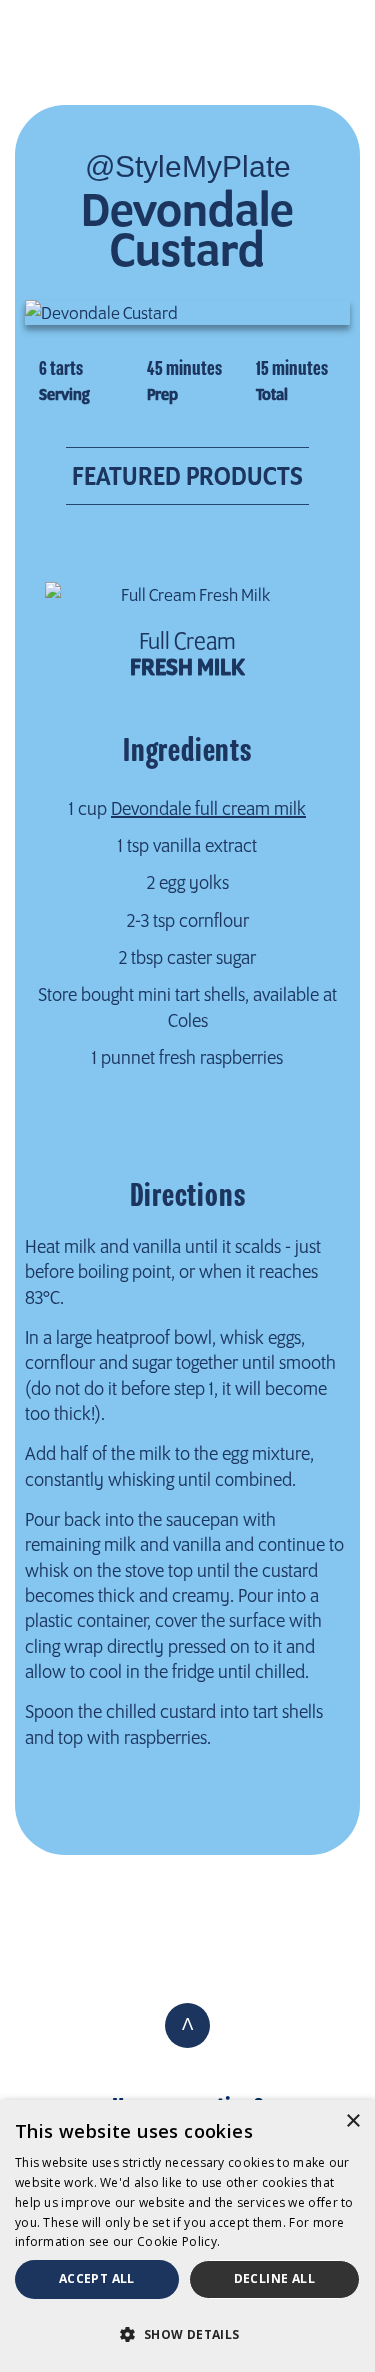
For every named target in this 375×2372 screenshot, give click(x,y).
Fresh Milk (187, 654)
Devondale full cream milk (208, 808)
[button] (187, 2334)
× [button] (352, 2121)
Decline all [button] (274, 2278)
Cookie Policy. (178, 2241)
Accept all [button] (97, 2278)
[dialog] (187, 2236)
